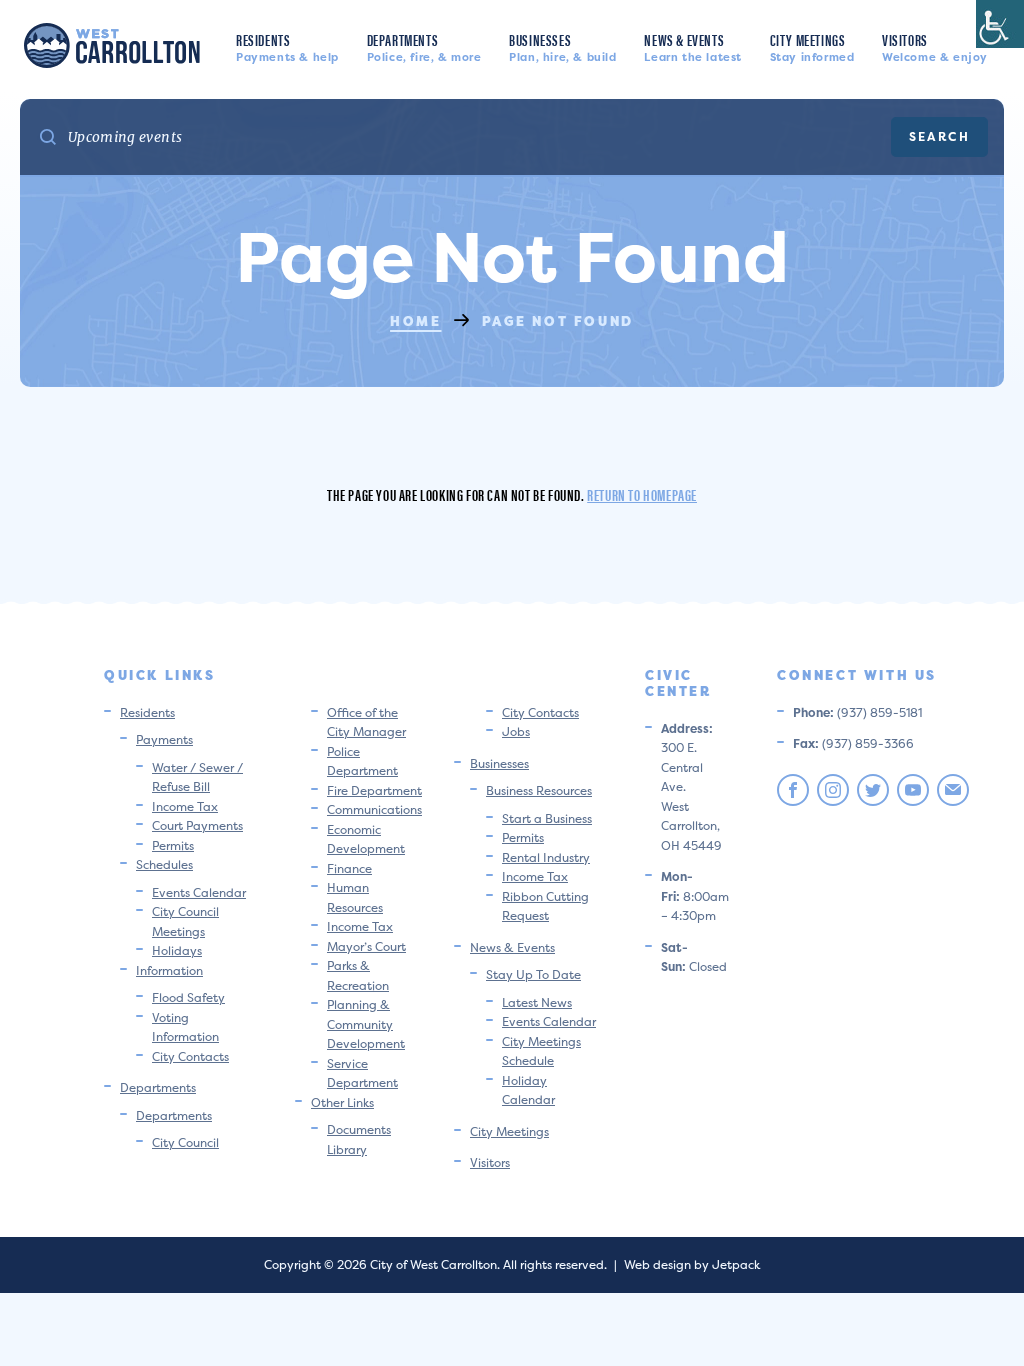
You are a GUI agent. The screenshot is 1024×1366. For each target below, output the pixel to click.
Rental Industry (546, 857)
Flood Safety (188, 997)
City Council (185, 1142)
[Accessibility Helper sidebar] (1000, 24)
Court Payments (197, 825)
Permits (173, 845)
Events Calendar (199, 892)
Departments (424, 46)
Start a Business (547, 818)
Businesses (562, 46)
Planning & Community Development (366, 1024)
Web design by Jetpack (692, 1264)
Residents (287, 46)
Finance (349, 868)
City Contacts (190, 1056)
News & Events (693, 46)
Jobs (516, 731)
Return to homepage (642, 494)
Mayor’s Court (366, 946)
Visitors (935, 46)
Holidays (177, 950)
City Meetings (812, 46)
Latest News (537, 1002)
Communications (374, 809)
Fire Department (374, 790)
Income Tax (185, 806)
